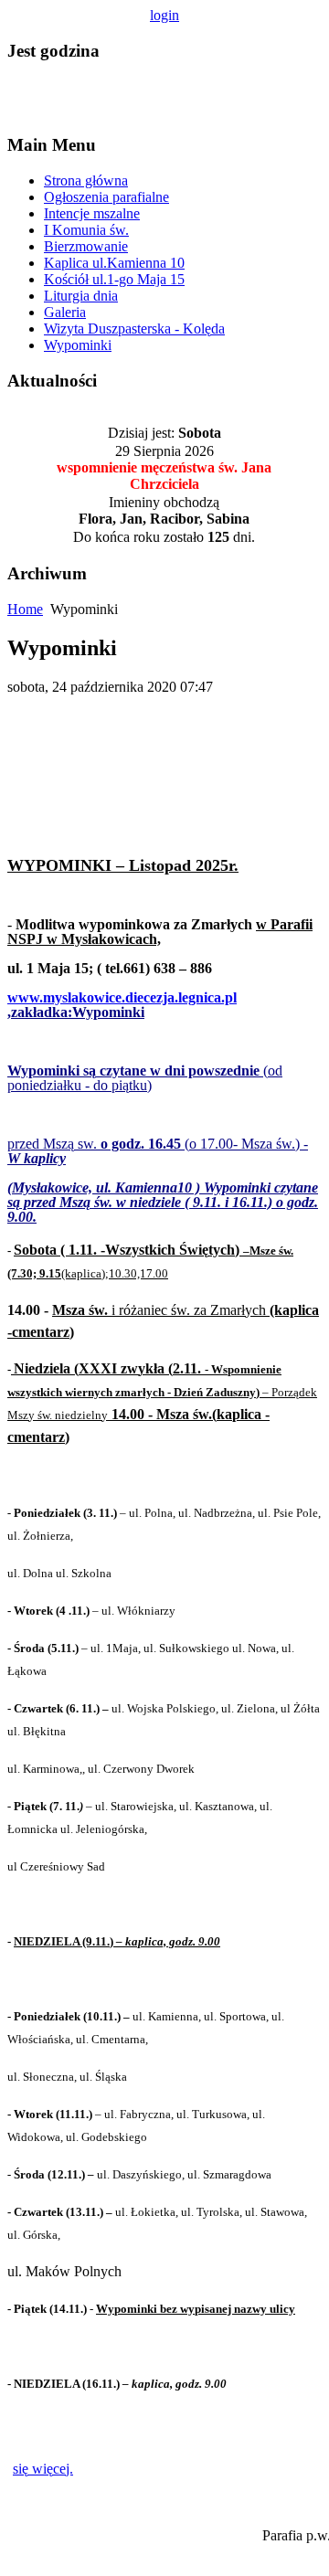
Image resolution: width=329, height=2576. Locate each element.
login (164, 15)
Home (25, 609)
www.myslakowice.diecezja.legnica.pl (122, 997)
